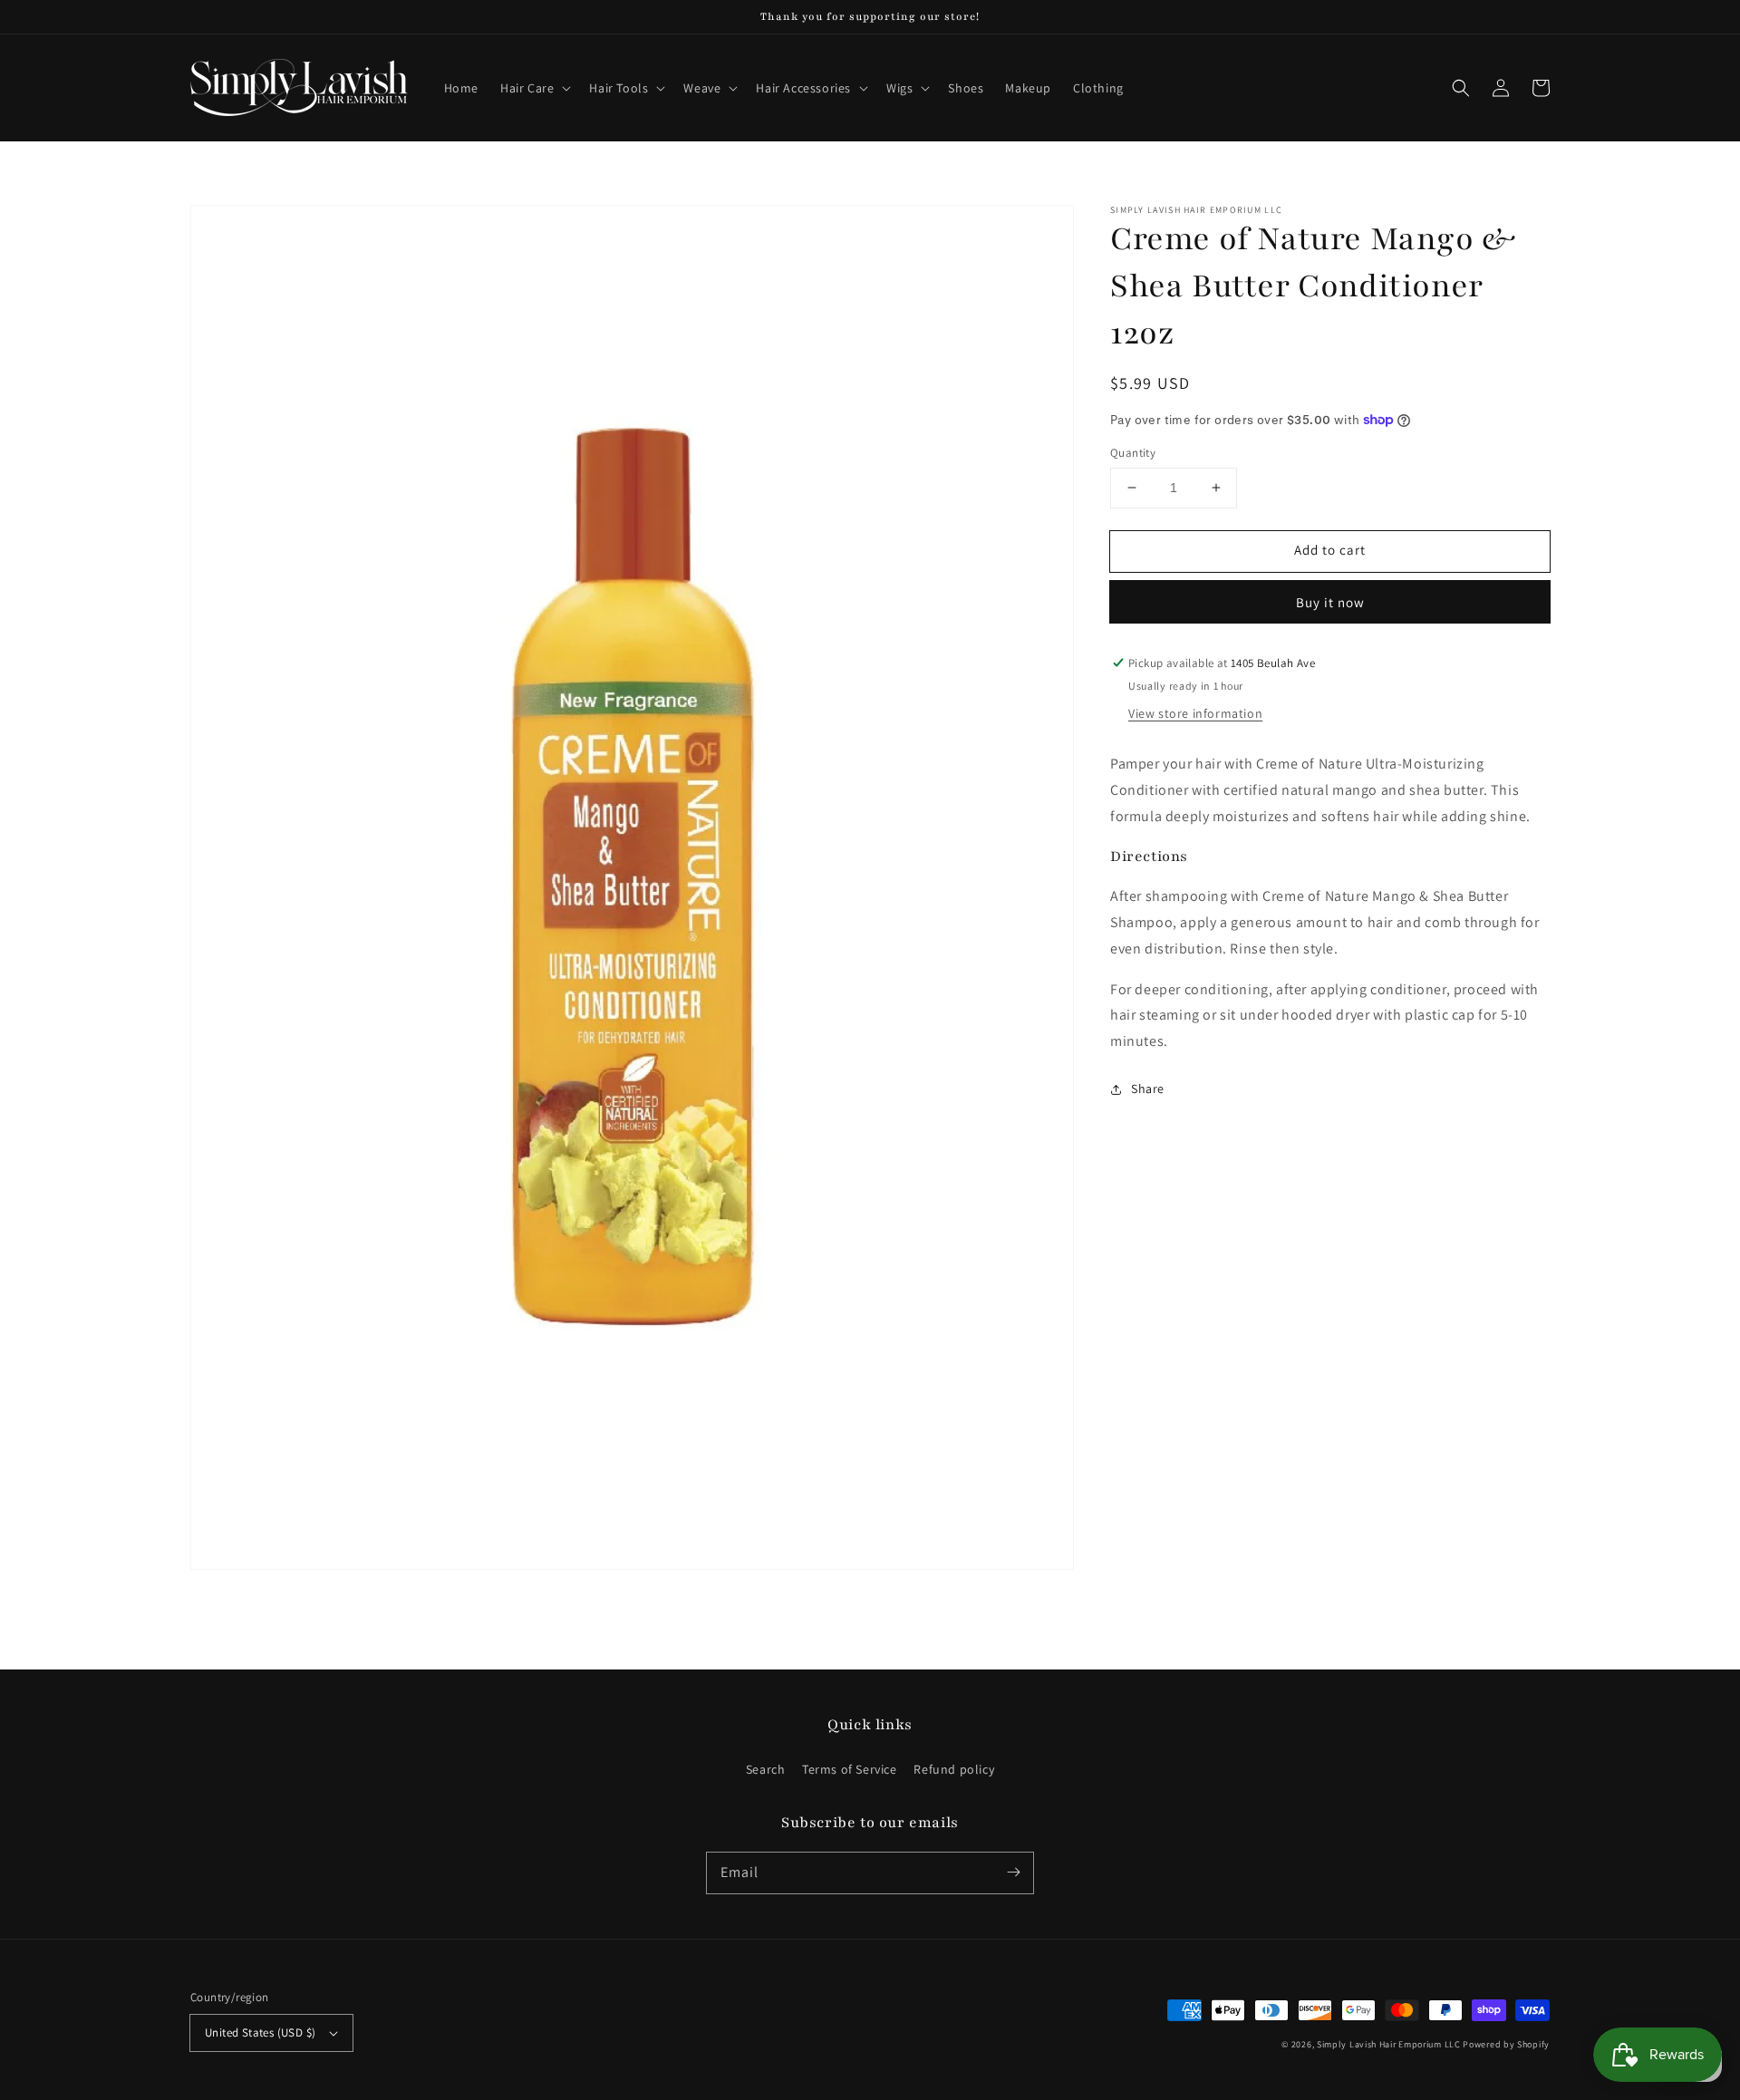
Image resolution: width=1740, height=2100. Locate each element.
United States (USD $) (260, 2032)
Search (766, 1769)
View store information (1195, 713)
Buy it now (1330, 602)
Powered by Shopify (1506, 2044)
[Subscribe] (1013, 1873)
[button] (534, 88)
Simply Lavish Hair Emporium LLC (1389, 2044)
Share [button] (1148, 1089)
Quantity (1133, 453)
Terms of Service (850, 1769)
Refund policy (954, 1769)
